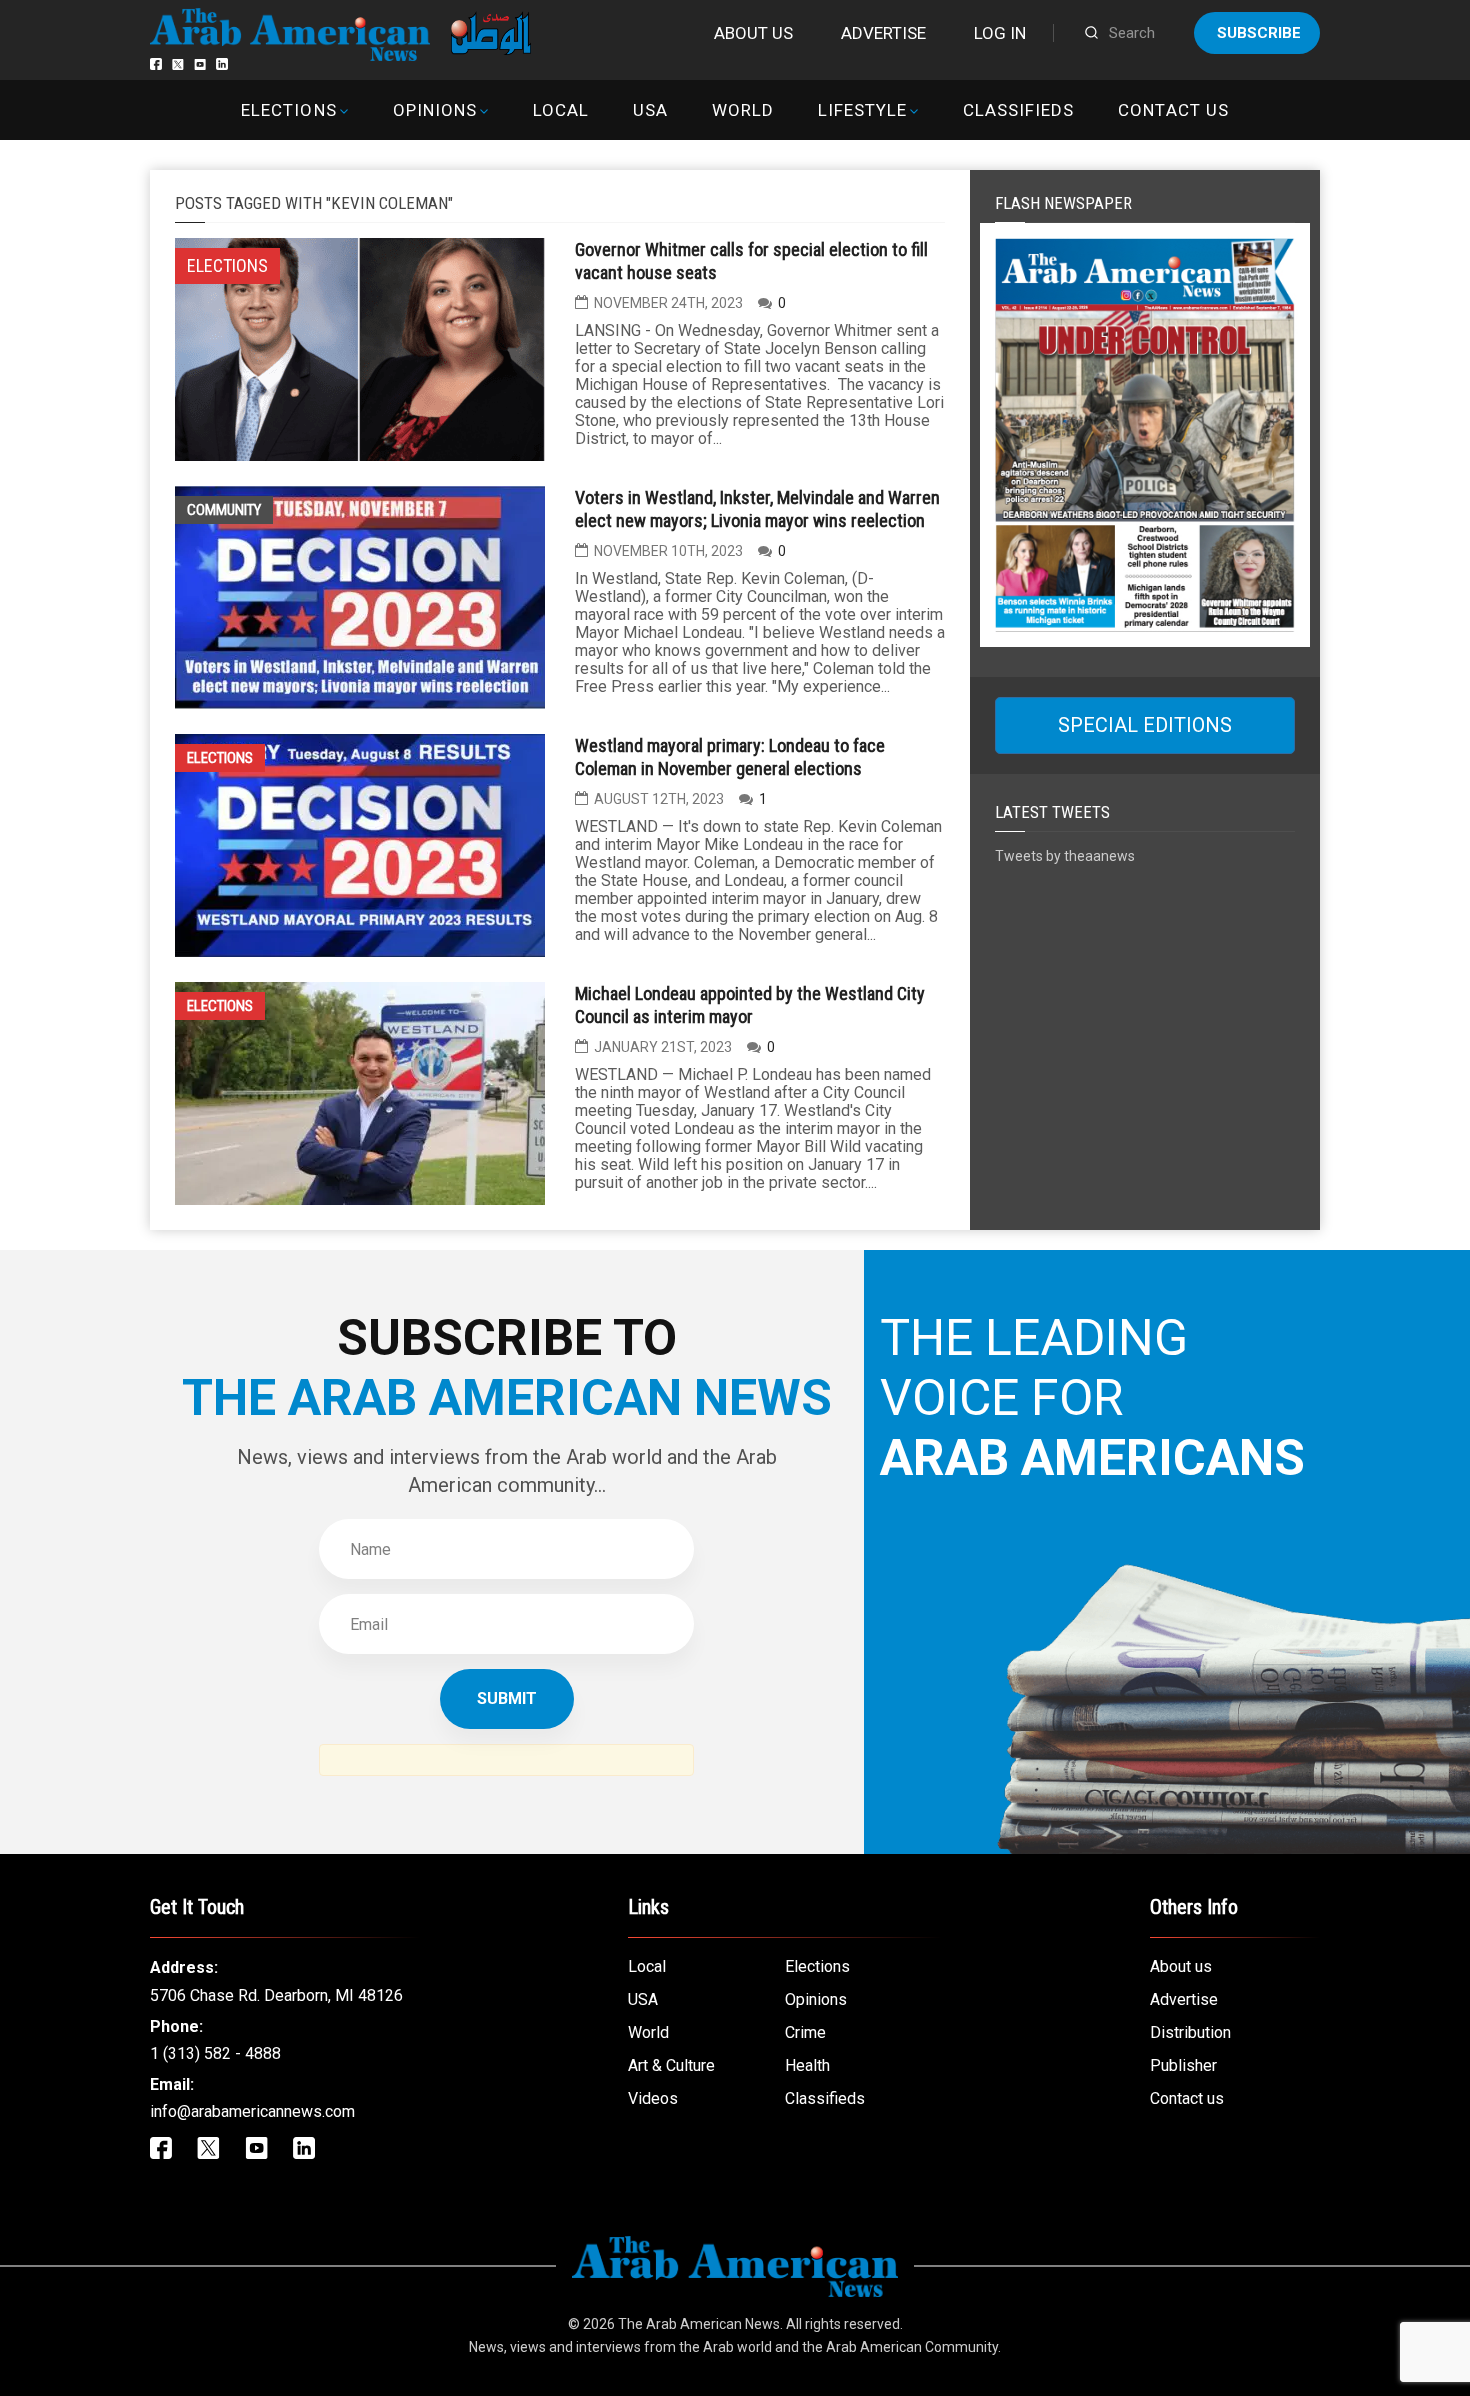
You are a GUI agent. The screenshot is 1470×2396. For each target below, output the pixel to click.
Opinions (435, 110)
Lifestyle (862, 110)
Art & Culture (671, 2065)
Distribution (1190, 2032)
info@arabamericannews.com (252, 2111)
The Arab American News (699, 2324)
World (743, 110)
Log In (1000, 33)
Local (561, 110)
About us (753, 33)
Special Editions (1145, 725)
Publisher (1183, 2065)
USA (650, 110)
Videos (653, 2098)
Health (807, 2065)
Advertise (883, 33)
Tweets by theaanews (1065, 856)
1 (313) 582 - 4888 (215, 2053)
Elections (288, 110)
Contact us (1173, 110)
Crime (805, 2032)
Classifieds (1018, 110)
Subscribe (1259, 33)
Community (224, 510)
